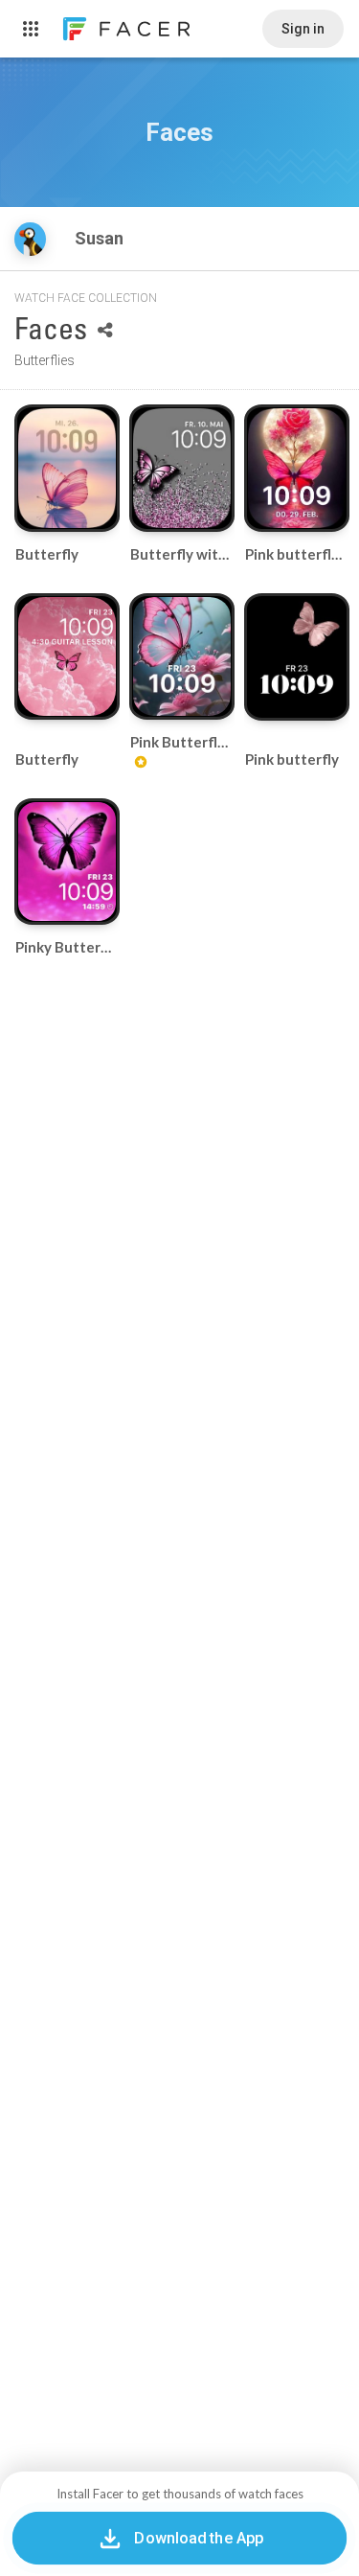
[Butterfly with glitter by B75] (182, 468)
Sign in (303, 29)
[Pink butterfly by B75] (297, 657)
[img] (30, 239)
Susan (101, 238)
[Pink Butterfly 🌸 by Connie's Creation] (182, 656)
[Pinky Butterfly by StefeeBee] (67, 862)
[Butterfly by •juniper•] (67, 656)
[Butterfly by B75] (67, 468)
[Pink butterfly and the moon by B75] (297, 468)
